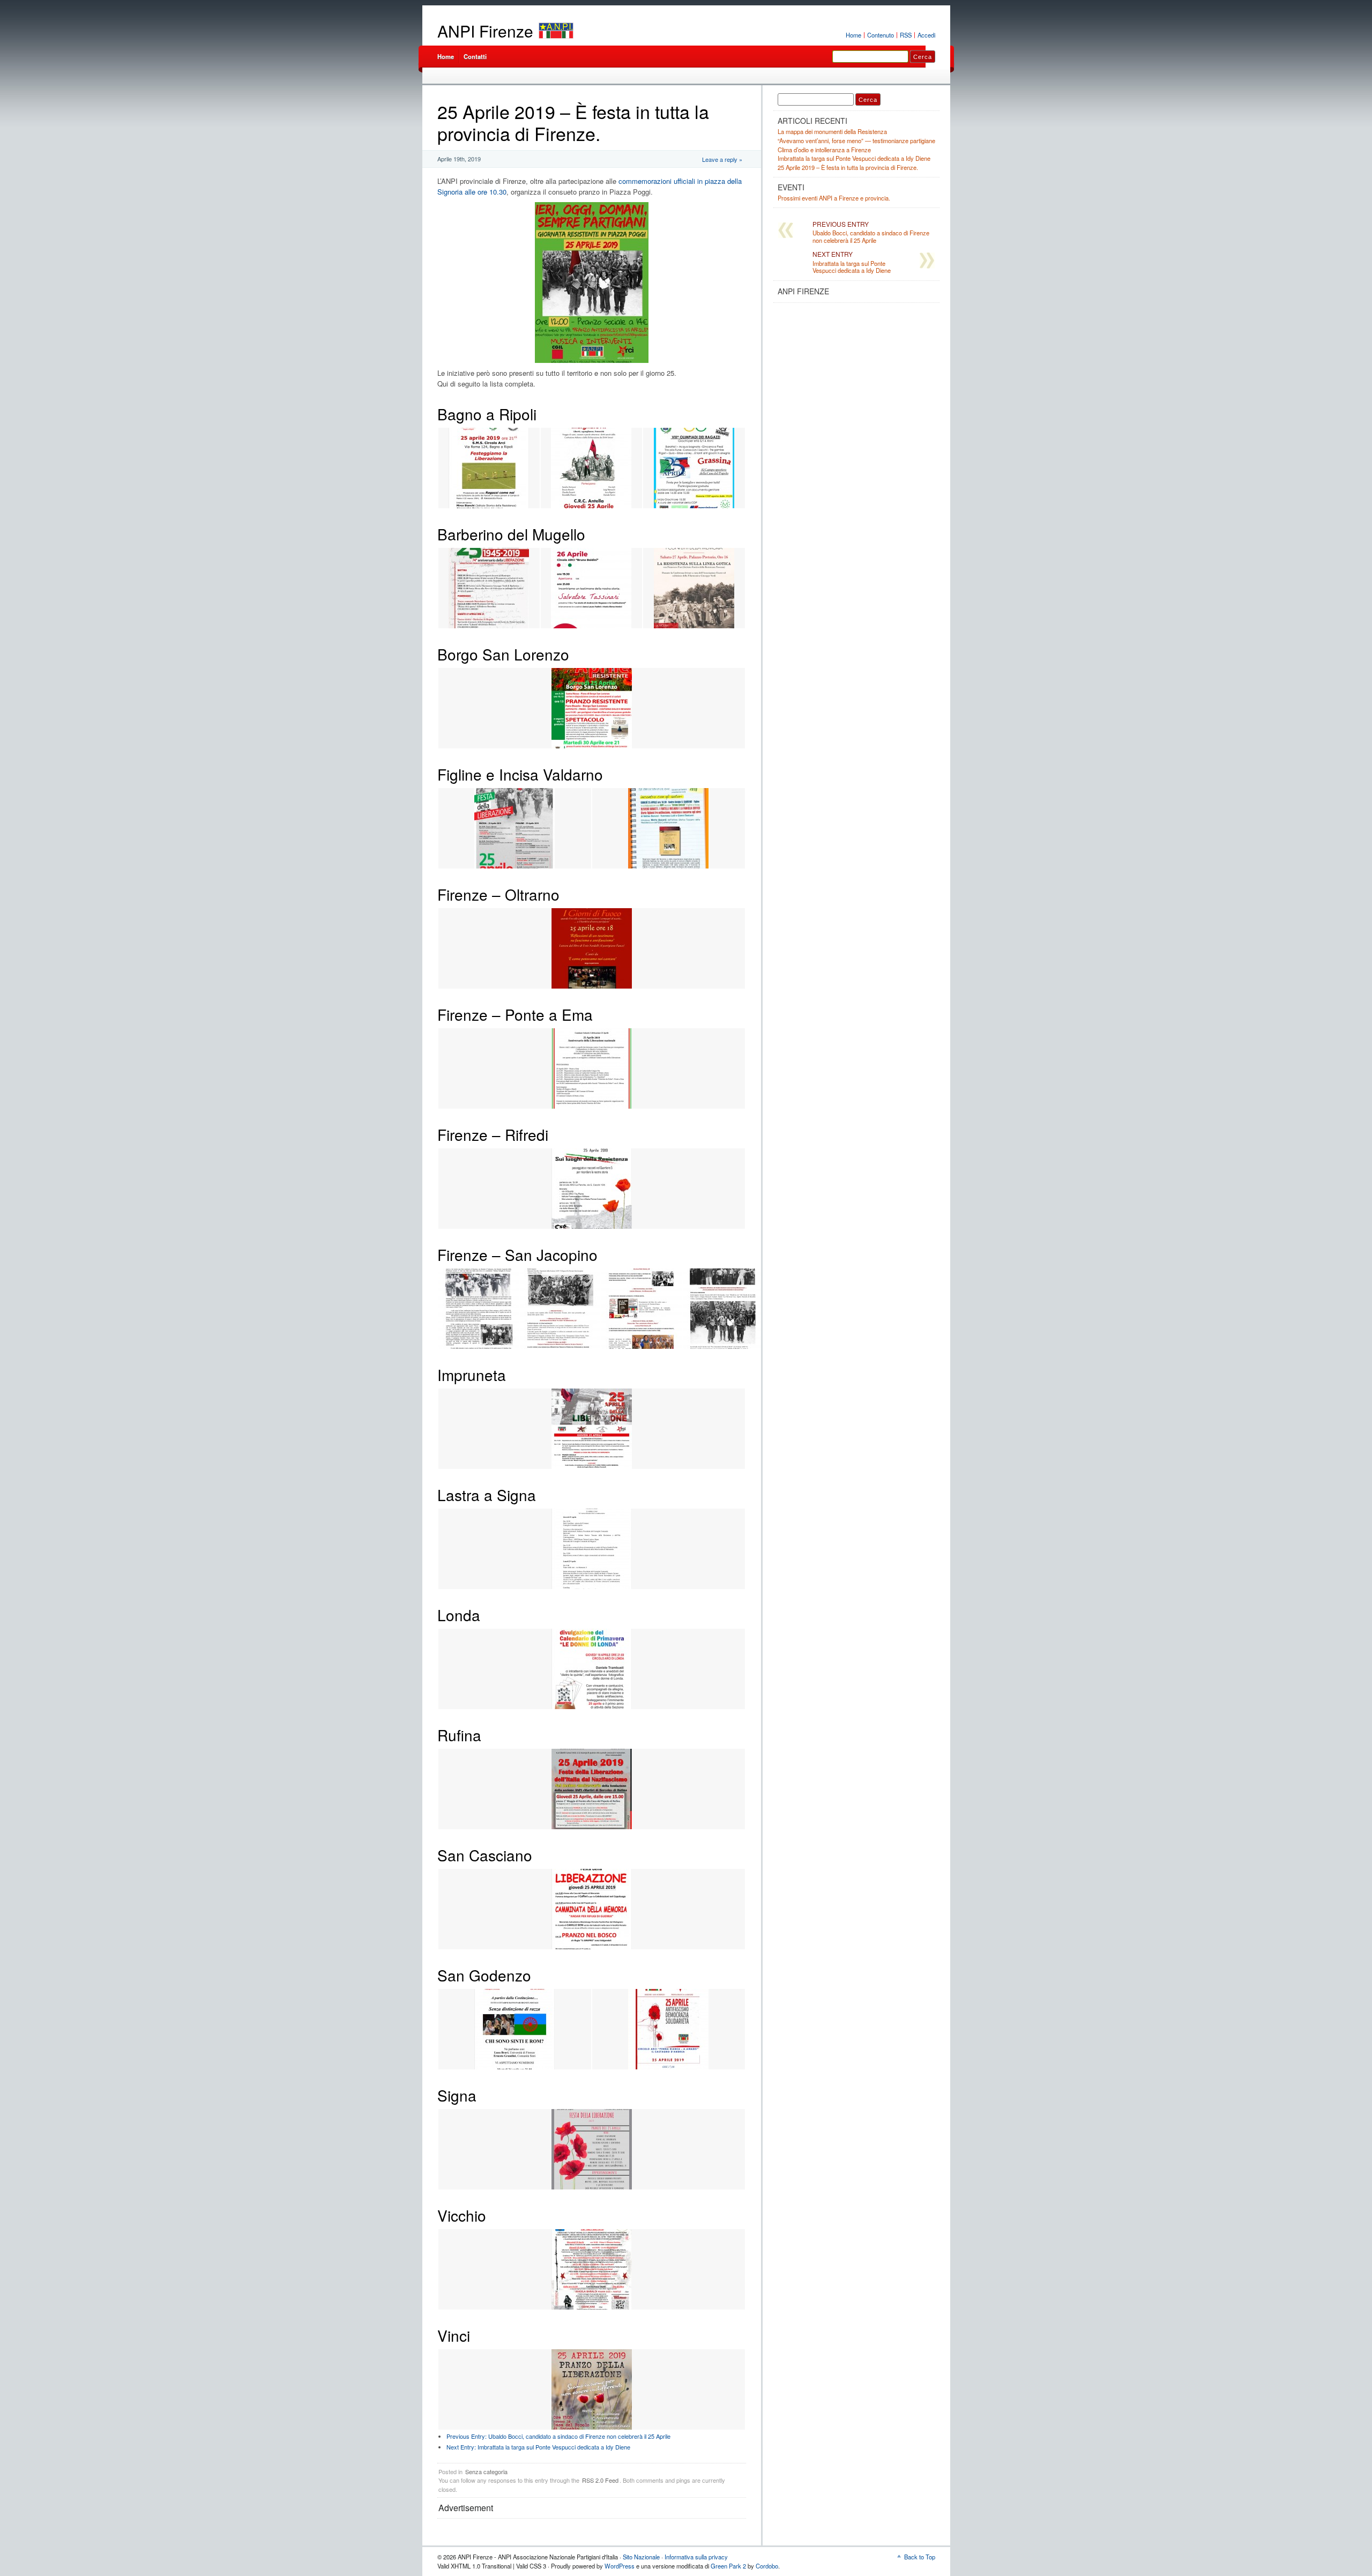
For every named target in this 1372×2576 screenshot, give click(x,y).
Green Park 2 (728, 2566)
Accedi (926, 35)
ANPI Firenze (485, 31)
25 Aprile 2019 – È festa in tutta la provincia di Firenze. (848, 167)
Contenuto (881, 35)
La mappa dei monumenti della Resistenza (832, 131)
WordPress (620, 2566)
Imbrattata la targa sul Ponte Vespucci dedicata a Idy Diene (538, 2447)
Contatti (475, 56)
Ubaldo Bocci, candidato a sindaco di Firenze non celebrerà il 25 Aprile (558, 2436)
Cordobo (767, 2566)
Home (853, 35)
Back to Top (920, 2557)
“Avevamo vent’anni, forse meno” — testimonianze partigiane (856, 140)
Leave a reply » (722, 159)
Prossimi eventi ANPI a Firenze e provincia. (834, 198)
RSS (906, 35)
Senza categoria (486, 2471)
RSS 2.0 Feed (600, 2480)
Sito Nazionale (641, 2557)
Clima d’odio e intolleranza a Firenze (824, 150)
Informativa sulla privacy (696, 2557)
